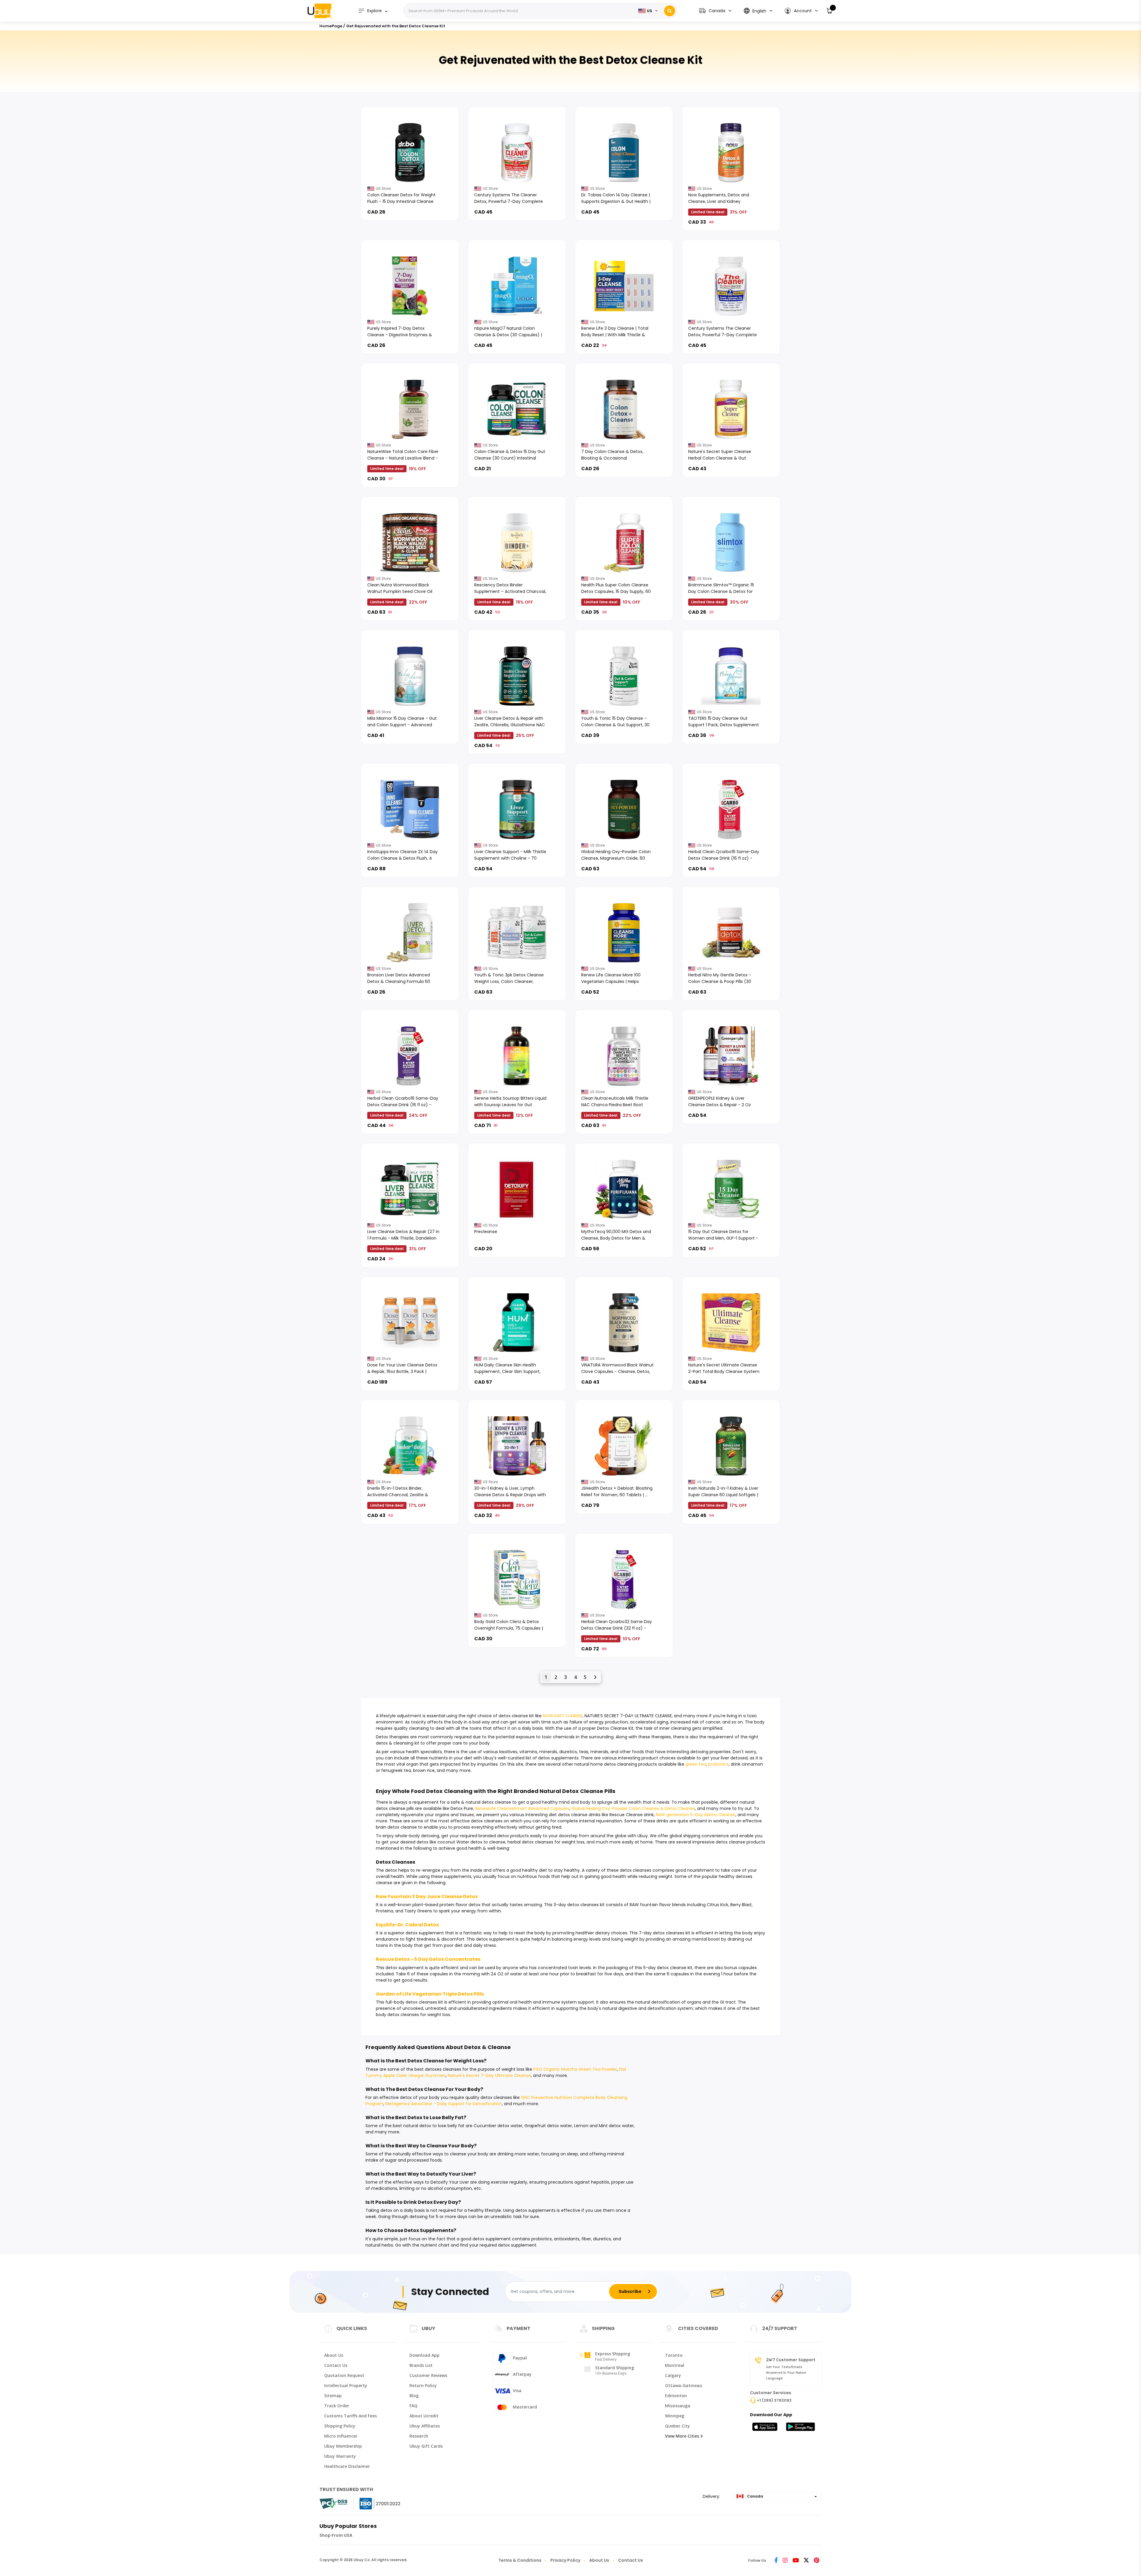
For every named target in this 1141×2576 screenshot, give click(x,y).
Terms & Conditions (520, 2560)
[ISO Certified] (374, 2504)
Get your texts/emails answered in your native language (786, 2372)
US (650, 11)
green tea (696, 1764)
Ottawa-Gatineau (684, 2385)
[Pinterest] (817, 2561)
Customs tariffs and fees (350, 2416)
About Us (334, 2355)
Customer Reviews (428, 2375)
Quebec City (677, 2426)
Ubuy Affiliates (425, 2426)
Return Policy (423, 2385)
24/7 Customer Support (791, 2360)
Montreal (675, 2365)
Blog (414, 2396)
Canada (755, 2496)
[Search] (670, 11)
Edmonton (676, 2396)
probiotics (718, 1764)
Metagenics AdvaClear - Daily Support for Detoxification (444, 2104)
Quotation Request (344, 2375)
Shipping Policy (340, 2426)
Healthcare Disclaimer (347, 2466)
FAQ (413, 2406)
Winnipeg (675, 2416)
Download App (424, 2355)
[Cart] (830, 11)
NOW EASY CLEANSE (563, 1716)
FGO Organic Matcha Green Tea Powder (575, 2069)
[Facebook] (776, 2561)
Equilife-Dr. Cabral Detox (407, 1925)
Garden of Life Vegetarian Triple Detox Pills (430, 1994)
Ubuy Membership (343, 2446)
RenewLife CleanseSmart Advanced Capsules (522, 1808)
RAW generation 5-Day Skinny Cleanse (696, 1815)
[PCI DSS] (333, 2504)
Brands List (421, 2365)
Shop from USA (336, 2535)
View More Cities (682, 2436)
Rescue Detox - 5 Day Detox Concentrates (428, 1959)
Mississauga (678, 2406)
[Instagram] (785, 2561)
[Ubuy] (319, 11)
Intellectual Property (346, 2385)
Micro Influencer (341, 2436)
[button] (801, 11)
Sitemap (333, 2396)
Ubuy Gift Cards (426, 2446)
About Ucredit (424, 2416)
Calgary (673, 2375)
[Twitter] (806, 2561)
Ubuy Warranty (340, 2456)
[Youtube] (796, 2561)
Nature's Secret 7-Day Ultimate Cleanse (489, 2075)
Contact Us (336, 2365)
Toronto (674, 2355)
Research (419, 2436)
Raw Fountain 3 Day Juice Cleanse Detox (427, 1897)
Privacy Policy (565, 2560)
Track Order (337, 2406)
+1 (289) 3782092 (774, 2400)
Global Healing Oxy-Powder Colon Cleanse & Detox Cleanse (633, 1808)
